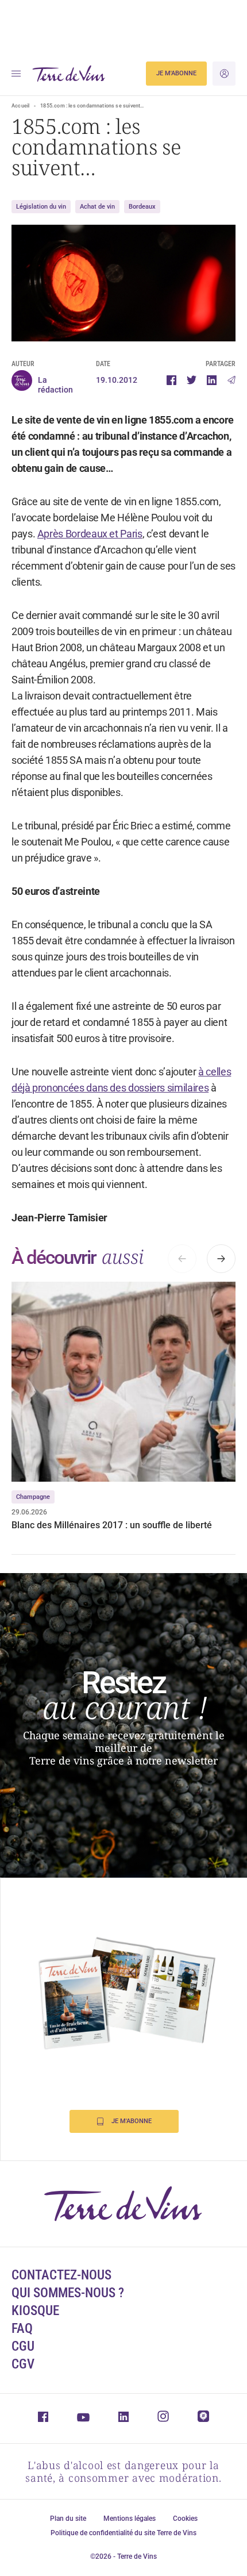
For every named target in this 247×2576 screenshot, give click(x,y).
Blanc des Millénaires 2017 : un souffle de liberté (112, 1525)
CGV (23, 2364)
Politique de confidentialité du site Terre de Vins (123, 2533)
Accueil (20, 106)
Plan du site (68, 2519)
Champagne (33, 1497)
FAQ (22, 2329)
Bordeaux (142, 207)
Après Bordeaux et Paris (90, 534)
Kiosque (35, 2311)
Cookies (185, 2519)
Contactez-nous (61, 2275)
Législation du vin (41, 207)
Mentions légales (130, 2519)
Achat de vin (97, 207)
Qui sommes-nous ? (68, 2293)
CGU (23, 2346)
